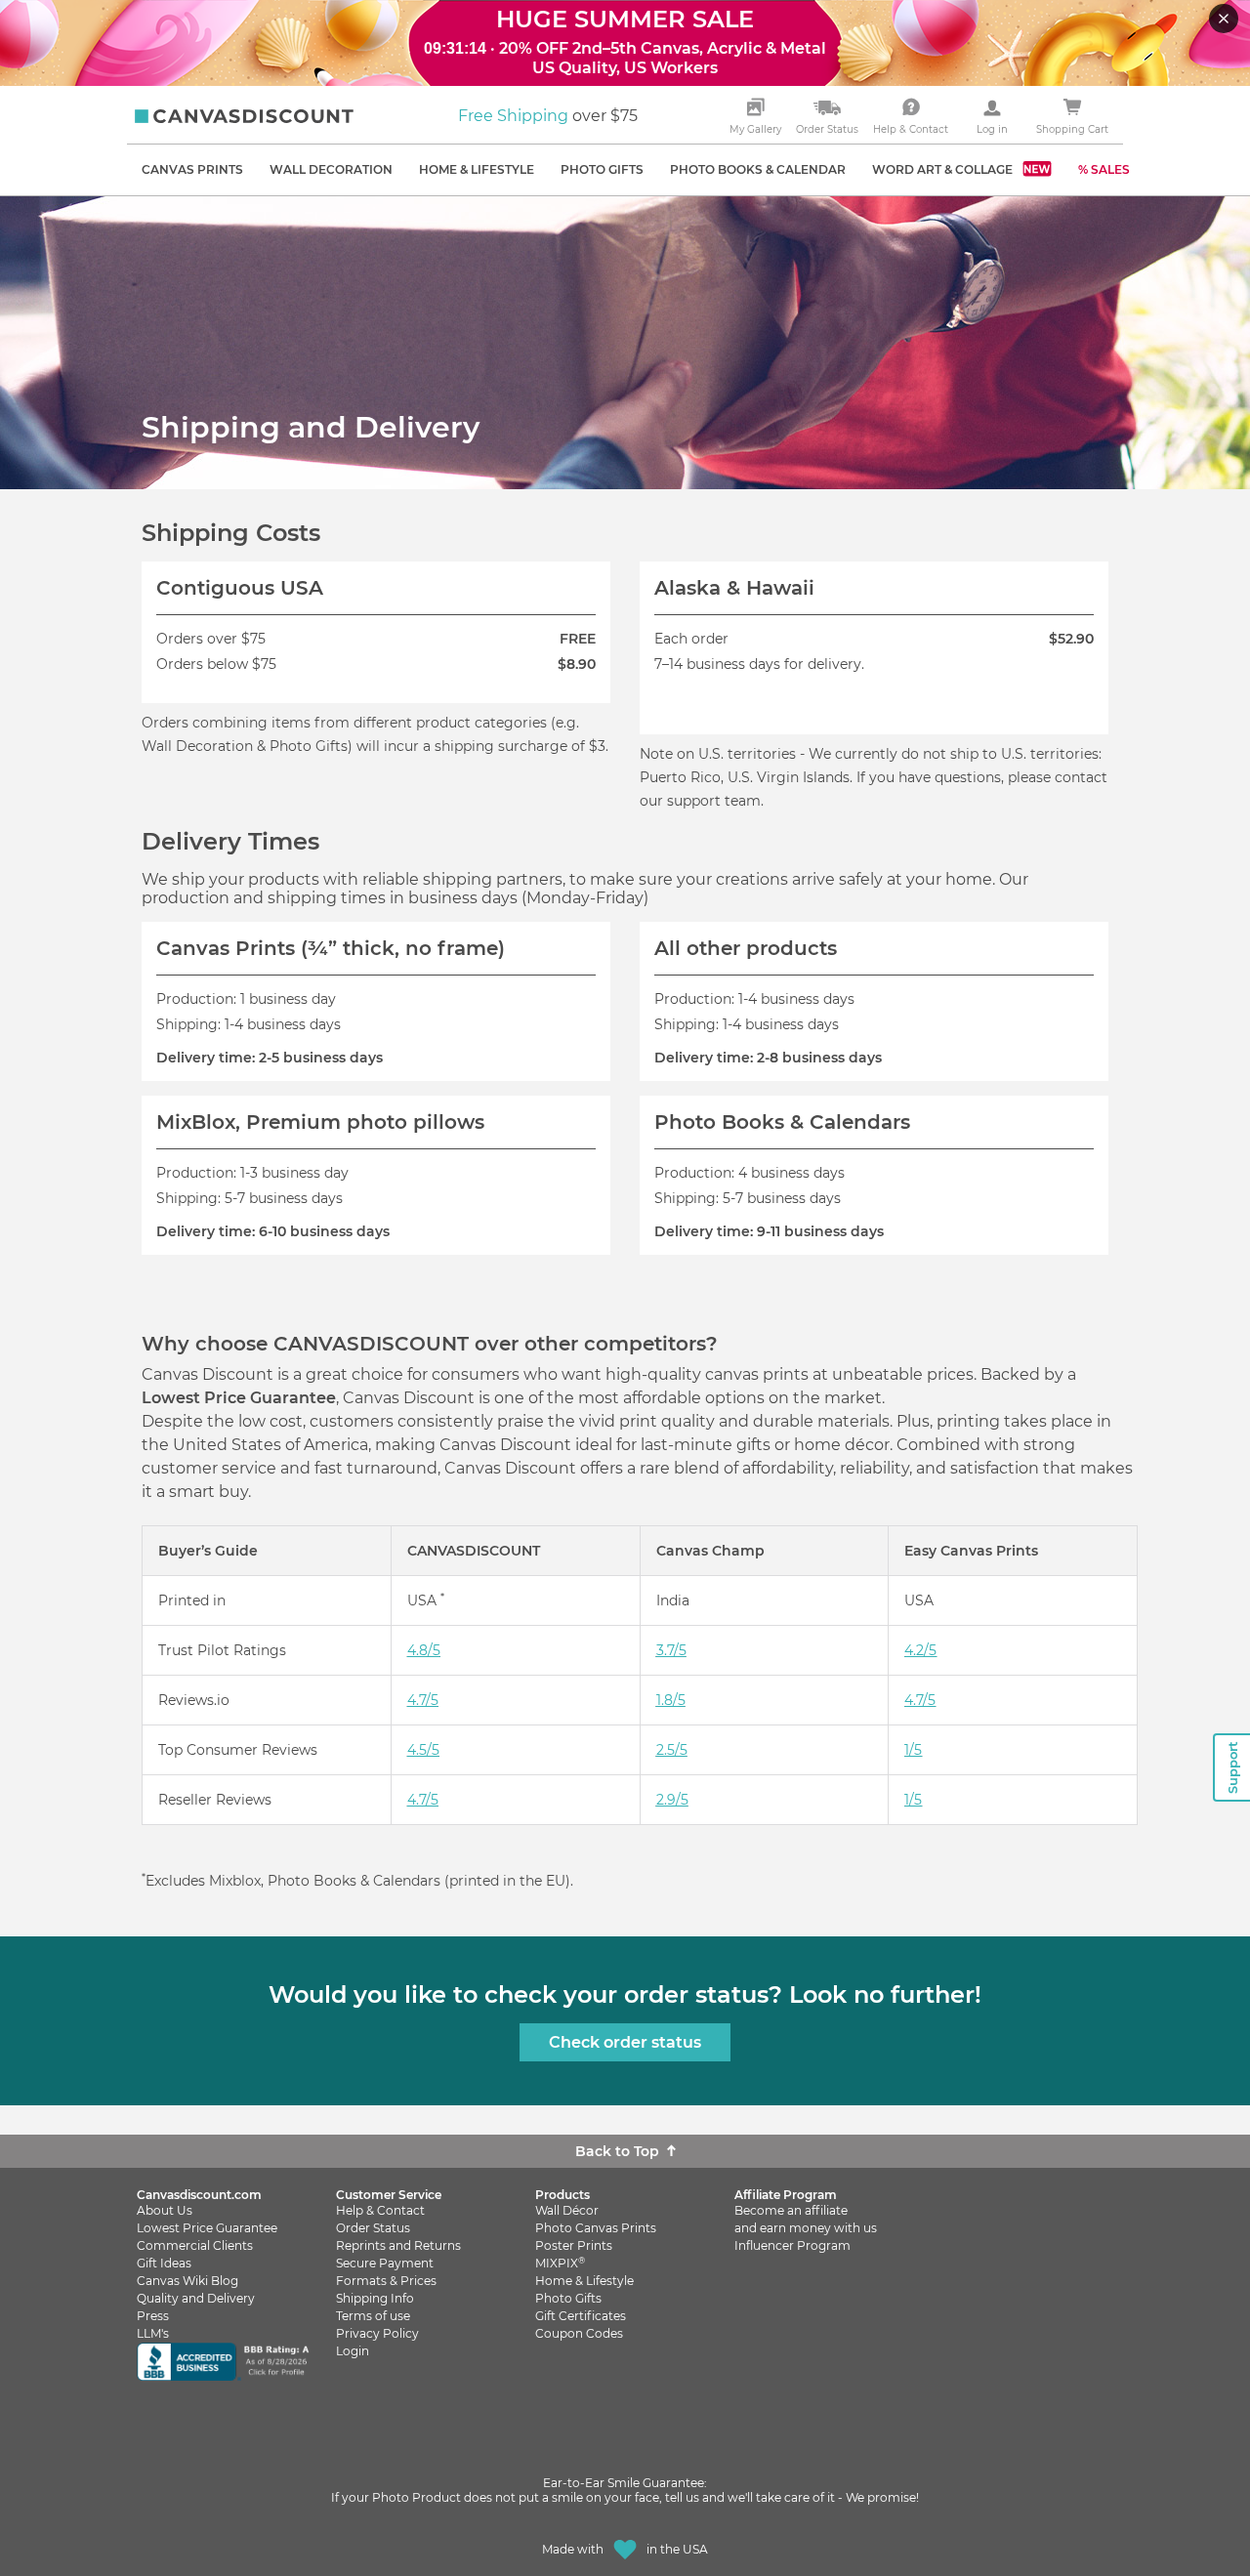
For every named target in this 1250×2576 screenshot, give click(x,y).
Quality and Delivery (196, 2298)
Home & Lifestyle (584, 2281)
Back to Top (617, 2151)
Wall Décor (567, 2210)
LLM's (153, 2333)
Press (153, 2316)
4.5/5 (423, 1750)
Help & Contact (380, 2210)
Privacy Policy (377, 2333)
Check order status (625, 2042)
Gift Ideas (164, 2263)
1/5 (913, 1750)
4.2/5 (920, 1650)
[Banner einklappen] (1226, 21)
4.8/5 (424, 1650)
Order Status (373, 2228)
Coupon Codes (579, 2333)
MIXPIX (560, 2263)
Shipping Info (375, 2298)
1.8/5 (671, 1700)
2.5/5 (672, 1750)
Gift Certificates (581, 2316)
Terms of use (373, 2316)
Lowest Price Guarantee (207, 2228)
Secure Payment (385, 2263)
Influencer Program (792, 2245)
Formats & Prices (386, 2281)
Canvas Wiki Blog (187, 2281)
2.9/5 (672, 1800)
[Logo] (244, 116)
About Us (165, 2210)
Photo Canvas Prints (596, 2228)
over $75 (548, 116)
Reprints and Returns (398, 2245)
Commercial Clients (195, 2245)
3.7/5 (671, 1650)
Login (353, 2351)
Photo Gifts (568, 2298)
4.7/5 (423, 1700)
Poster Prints (574, 2245)
